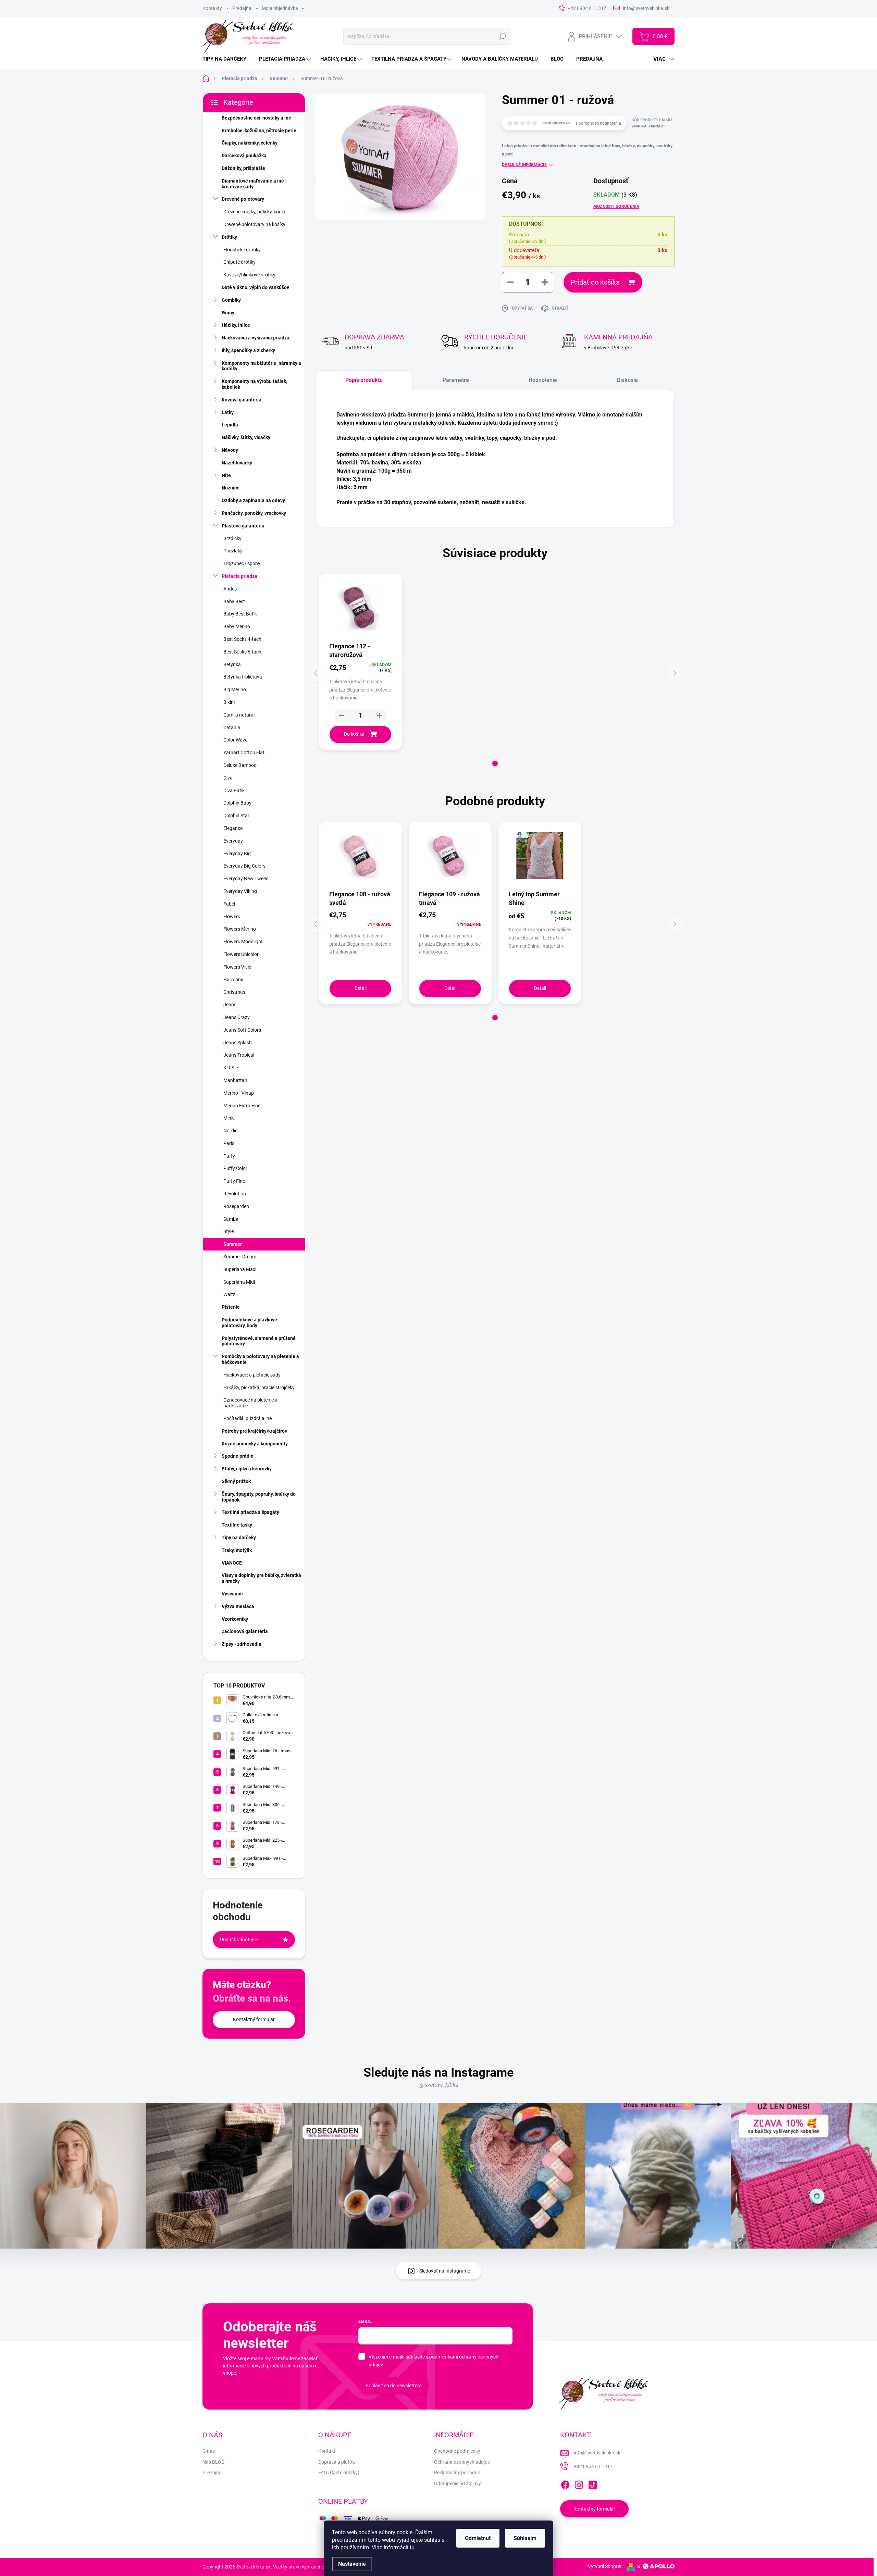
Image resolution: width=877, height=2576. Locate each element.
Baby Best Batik (240, 614)
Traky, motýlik (237, 1550)
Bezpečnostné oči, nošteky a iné (256, 118)
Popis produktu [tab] (364, 380)
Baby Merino (237, 626)
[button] (380, 715)
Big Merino (235, 689)
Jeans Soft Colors (242, 1030)
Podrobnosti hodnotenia (598, 123)
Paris (229, 1143)
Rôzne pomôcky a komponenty (255, 1444)
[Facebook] (565, 2484)
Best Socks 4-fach (242, 639)
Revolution (235, 1194)
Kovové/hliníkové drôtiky (249, 275)
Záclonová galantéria (245, 1631)
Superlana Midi (239, 1282)
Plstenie (231, 1307)
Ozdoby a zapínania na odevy (253, 500)
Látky (228, 412)
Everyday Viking (240, 891)
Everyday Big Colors (244, 866)
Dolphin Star (236, 816)
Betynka (232, 664)
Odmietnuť (478, 2538)
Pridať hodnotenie (239, 1940)
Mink (228, 1118)
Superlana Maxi (240, 1269)
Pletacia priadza (239, 576)
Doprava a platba (337, 2462)
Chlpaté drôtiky (239, 262)
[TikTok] (593, 2484)
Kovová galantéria (242, 400)
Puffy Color (235, 1168)
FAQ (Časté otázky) (339, 2473)
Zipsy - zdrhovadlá (242, 1644)
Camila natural (239, 715)
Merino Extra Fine (242, 1106)
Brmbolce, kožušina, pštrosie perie (259, 130)
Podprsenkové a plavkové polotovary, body (249, 1323)
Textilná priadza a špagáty (250, 1512)
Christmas (234, 992)
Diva (228, 778)
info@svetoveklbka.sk (597, 2453)
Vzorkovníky (235, 1619)
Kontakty (212, 8)
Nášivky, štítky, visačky (246, 437)
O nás (209, 2451)
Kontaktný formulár (254, 2019)
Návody (230, 450)
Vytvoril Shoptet (605, 2566)
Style (228, 1231)
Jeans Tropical (239, 1055)
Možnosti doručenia (616, 207)
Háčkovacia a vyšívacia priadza (256, 338)
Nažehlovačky (237, 463)
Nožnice (231, 488)
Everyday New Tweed (246, 879)
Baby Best (234, 601)
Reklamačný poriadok (457, 2473)
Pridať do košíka (595, 282)
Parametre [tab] (456, 380)
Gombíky (231, 300)
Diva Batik (234, 791)
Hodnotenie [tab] (543, 380)
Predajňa (242, 8)
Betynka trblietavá (243, 677)
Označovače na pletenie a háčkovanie (250, 1403)
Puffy (229, 1156)
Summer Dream (240, 1257)
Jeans (230, 1005)
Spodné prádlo (238, 1456)
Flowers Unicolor (241, 954)
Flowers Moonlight (243, 942)
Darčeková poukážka (244, 155)
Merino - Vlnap (239, 1093)
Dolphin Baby (237, 803)
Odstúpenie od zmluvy (458, 2484)
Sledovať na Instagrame (445, 2271)
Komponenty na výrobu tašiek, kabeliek (254, 384)
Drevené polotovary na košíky (254, 224)
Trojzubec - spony (242, 563)
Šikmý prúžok (236, 1481)
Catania (232, 727)
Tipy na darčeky (239, 1538)
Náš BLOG (214, 2462)
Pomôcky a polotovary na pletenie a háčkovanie (260, 1359)
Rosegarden (236, 1206)
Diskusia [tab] (627, 380)
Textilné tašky (237, 1525)
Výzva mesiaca (238, 1606)
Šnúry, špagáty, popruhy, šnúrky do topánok (259, 1497)
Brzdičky (232, 538)
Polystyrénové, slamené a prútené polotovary (259, 1341)
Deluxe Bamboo (240, 765)
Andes (230, 589)
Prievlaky (233, 551)
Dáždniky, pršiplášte (243, 168)
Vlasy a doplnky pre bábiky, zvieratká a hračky (261, 1578)
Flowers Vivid (237, 967)
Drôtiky (229, 237)
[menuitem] (227, 59)
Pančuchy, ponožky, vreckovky (254, 513)
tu (412, 2547)
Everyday (233, 841)
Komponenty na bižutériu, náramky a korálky (261, 366)
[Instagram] (579, 2484)
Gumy (228, 313)
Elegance (233, 828)
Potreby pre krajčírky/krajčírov (254, 1431)
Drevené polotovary (243, 199)
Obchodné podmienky (457, 2451)
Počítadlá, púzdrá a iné (248, 1418)
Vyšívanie (232, 1594)
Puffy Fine (234, 1181)
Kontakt (327, 2451)
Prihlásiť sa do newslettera (394, 2386)
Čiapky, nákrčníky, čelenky (250, 143)
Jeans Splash (238, 1043)
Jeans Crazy (237, 1017)
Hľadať (502, 36)
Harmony (233, 980)
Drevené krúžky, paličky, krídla (254, 212)
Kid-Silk (231, 1068)
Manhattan (235, 1080)
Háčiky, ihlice (236, 325)
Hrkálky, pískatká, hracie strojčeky (259, 1387)
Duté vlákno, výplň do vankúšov (255, 287)
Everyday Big (237, 854)
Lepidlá (230, 425)
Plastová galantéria (243, 526)
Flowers (232, 917)
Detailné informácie (524, 165)
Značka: (649, 126)
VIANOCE (232, 1563)
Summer (233, 1244)
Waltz (229, 1294)
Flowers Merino (240, 929)
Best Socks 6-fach (242, 652)
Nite (226, 475)
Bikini (229, 702)
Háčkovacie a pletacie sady (252, 1375)
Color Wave (235, 740)
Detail (361, 988)
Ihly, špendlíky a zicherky (248, 350)
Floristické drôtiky (242, 250)
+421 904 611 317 (593, 2466)
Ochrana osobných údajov (462, 2462)
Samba (231, 1219)
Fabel (229, 904)
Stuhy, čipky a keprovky (247, 1469)
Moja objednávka (280, 8)
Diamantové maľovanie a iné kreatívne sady (253, 184)
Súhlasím (525, 2538)
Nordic (230, 1131)
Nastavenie (352, 2564)
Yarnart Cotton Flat (244, 752)
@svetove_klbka (439, 2085)
